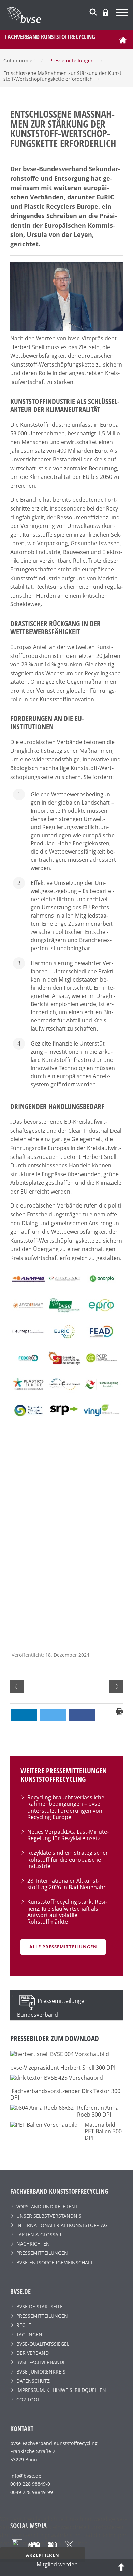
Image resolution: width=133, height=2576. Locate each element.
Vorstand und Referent (47, 2207)
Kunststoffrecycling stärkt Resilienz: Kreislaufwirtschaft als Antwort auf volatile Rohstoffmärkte (67, 1912)
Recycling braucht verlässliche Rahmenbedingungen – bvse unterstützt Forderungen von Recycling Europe (66, 1807)
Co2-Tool (28, 2400)
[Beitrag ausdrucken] (119, 1711)
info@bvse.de (26, 2476)
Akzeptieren (43, 2555)
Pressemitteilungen (42, 2253)
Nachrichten (33, 2244)
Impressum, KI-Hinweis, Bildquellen (61, 2390)
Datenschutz (33, 2381)
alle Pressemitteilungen (63, 1947)
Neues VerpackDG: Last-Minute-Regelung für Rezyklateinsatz (68, 1835)
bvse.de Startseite (40, 2307)
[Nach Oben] (121, 2567)
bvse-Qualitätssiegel (43, 2344)
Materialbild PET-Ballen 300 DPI (103, 2131)
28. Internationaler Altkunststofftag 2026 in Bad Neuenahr (66, 1884)
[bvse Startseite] (123, 39)
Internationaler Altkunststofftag (62, 2225)
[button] (24, 1715)
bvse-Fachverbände (41, 2362)
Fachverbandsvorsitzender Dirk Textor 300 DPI (65, 2094)
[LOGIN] (106, 12)
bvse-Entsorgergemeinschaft (55, 2262)
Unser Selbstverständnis (49, 2216)
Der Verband (33, 2353)
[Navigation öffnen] (123, 13)
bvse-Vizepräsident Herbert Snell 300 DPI (63, 2068)
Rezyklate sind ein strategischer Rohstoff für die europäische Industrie (68, 1859)
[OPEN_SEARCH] (93, 11)
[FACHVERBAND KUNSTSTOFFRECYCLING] (70, 15)
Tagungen (29, 2335)
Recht (24, 2325)
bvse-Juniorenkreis (41, 2372)
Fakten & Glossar (39, 2234)
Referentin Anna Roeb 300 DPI (98, 2111)
